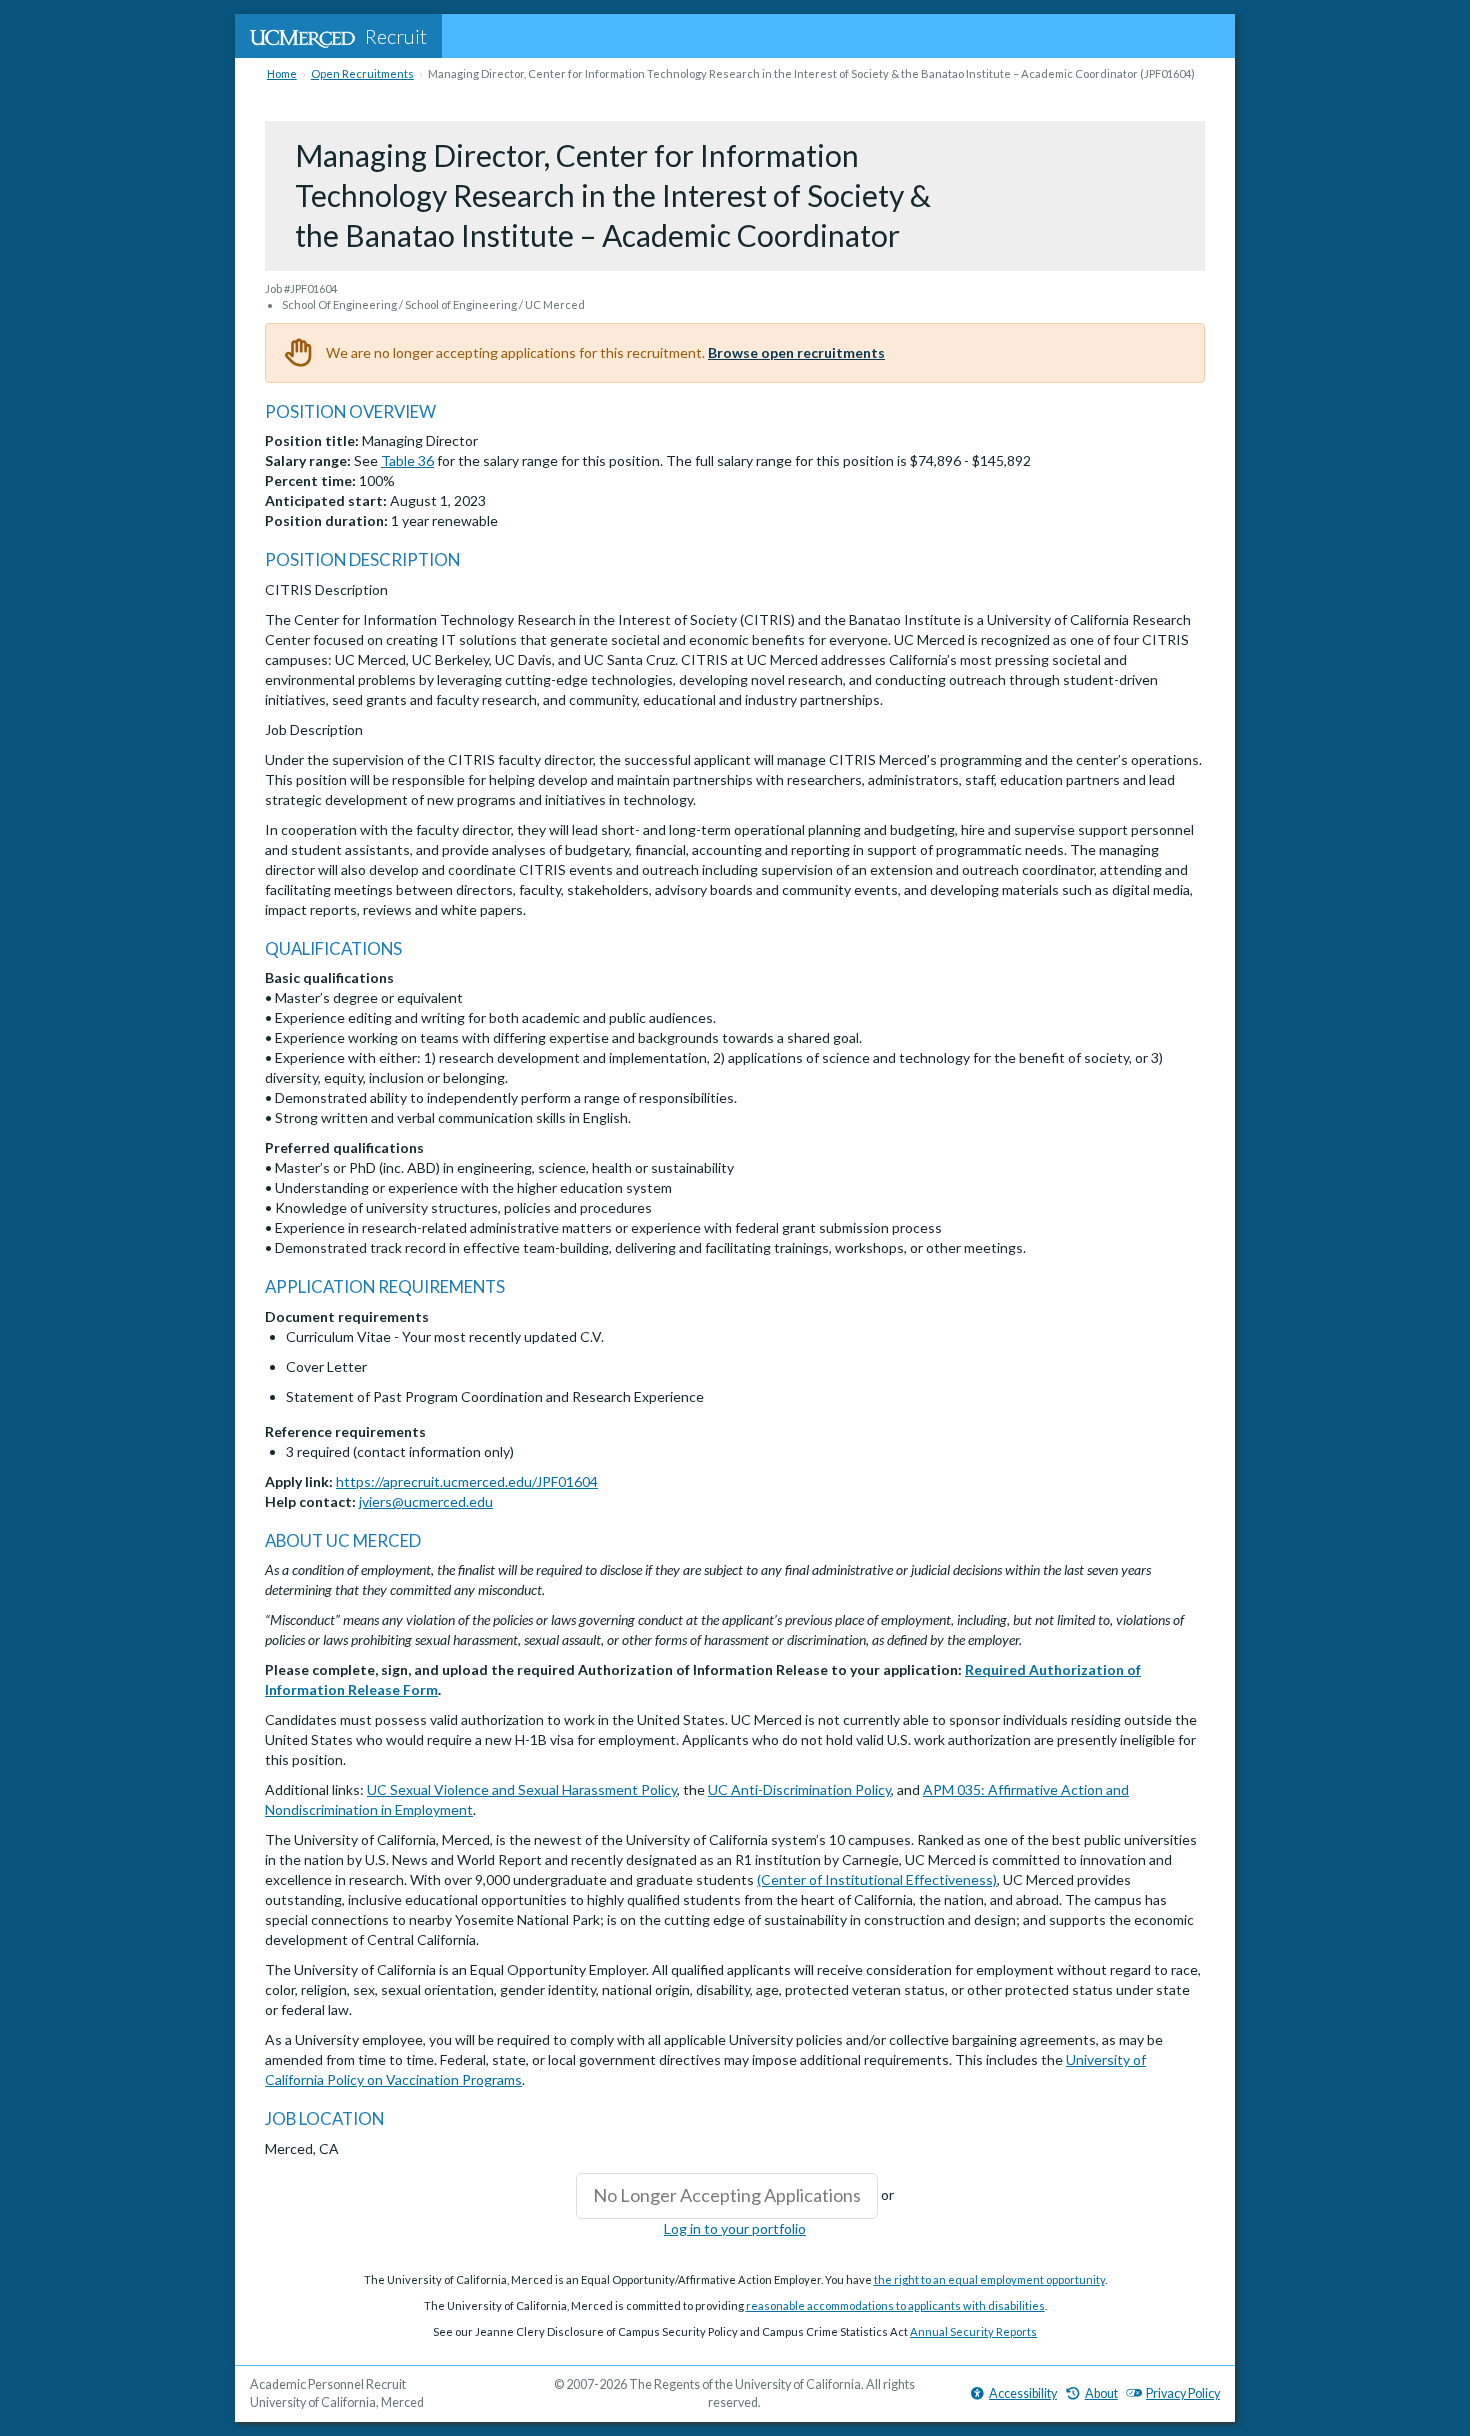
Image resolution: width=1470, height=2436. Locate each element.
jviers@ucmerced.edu (426, 1501)
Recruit (396, 36)
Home (282, 73)
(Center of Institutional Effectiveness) (877, 1879)
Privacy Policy (1183, 2393)
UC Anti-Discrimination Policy (799, 1789)
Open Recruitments (362, 73)
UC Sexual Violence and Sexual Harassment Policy (522, 1789)
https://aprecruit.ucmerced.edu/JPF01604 (467, 1481)
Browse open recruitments (796, 352)
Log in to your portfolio (735, 2228)
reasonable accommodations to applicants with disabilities (895, 2305)
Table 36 (407, 460)
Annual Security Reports (973, 2331)
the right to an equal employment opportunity (989, 2279)
